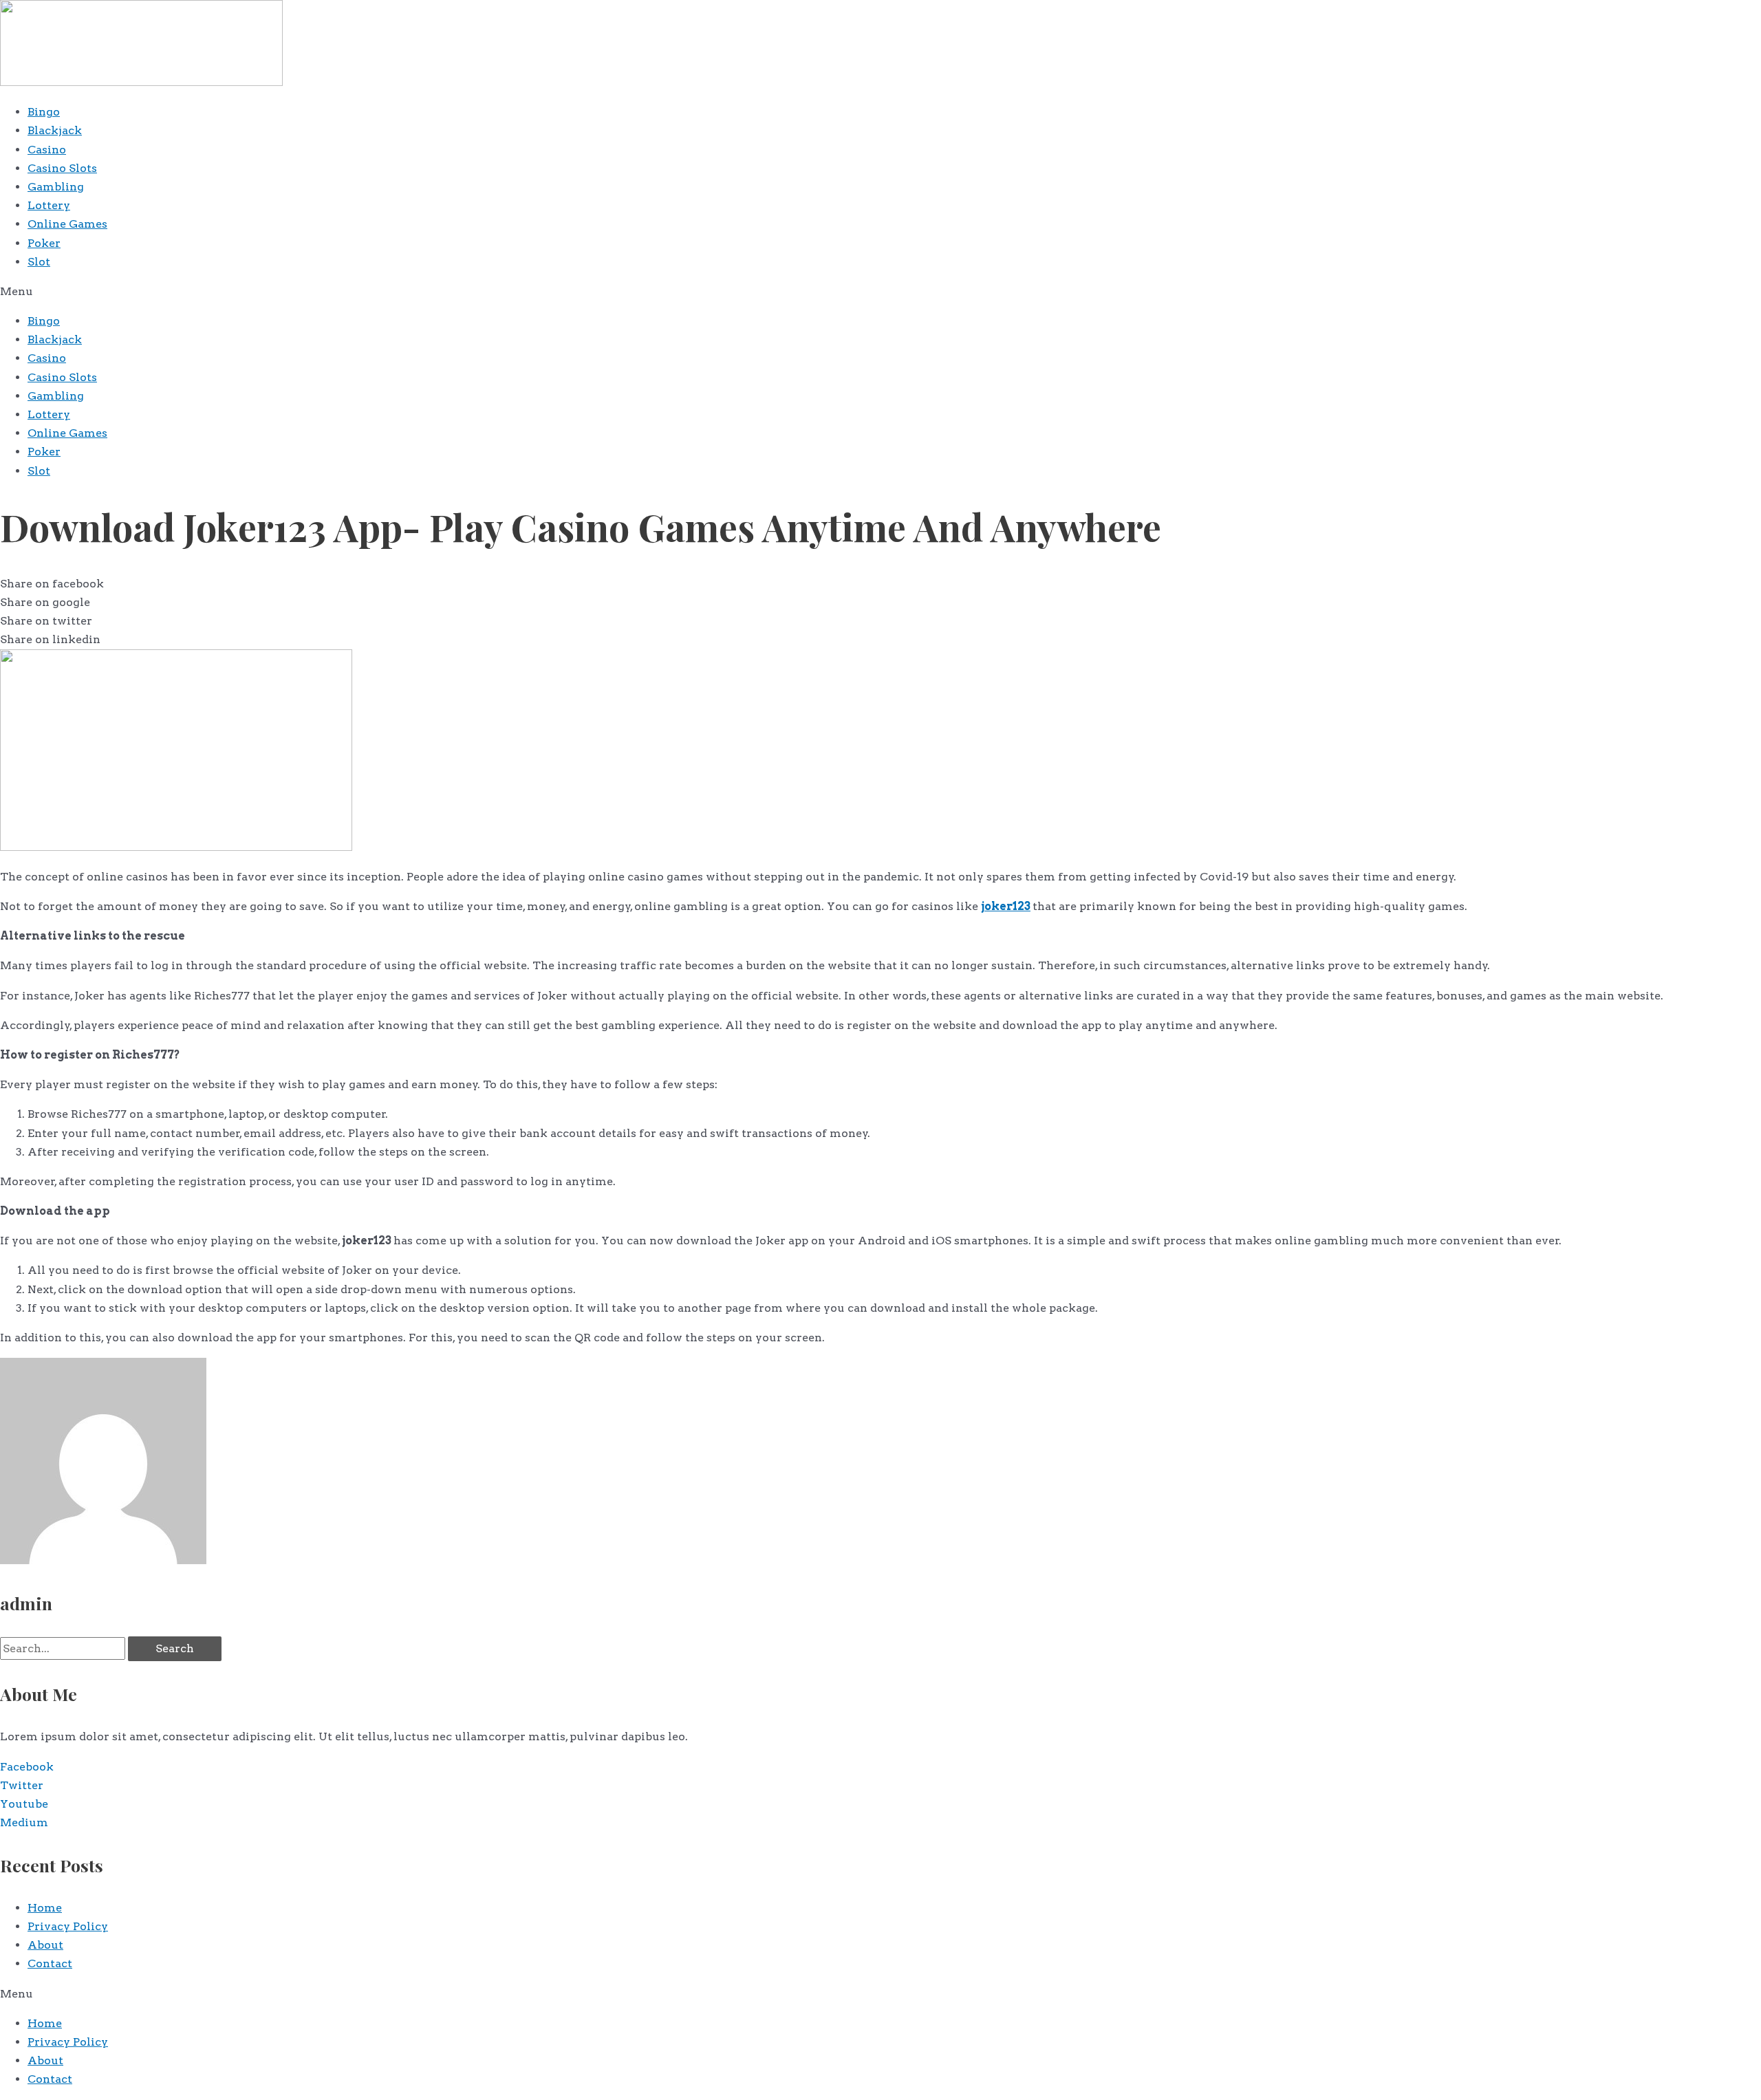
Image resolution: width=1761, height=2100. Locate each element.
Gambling (56, 187)
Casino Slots (62, 168)
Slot (39, 262)
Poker (44, 243)
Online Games (67, 224)
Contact (50, 1963)
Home (45, 1908)
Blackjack (55, 130)
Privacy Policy (68, 1926)
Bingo (44, 112)
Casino (47, 150)
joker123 (1006, 906)
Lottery (49, 205)
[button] (880, 291)
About (45, 1945)
